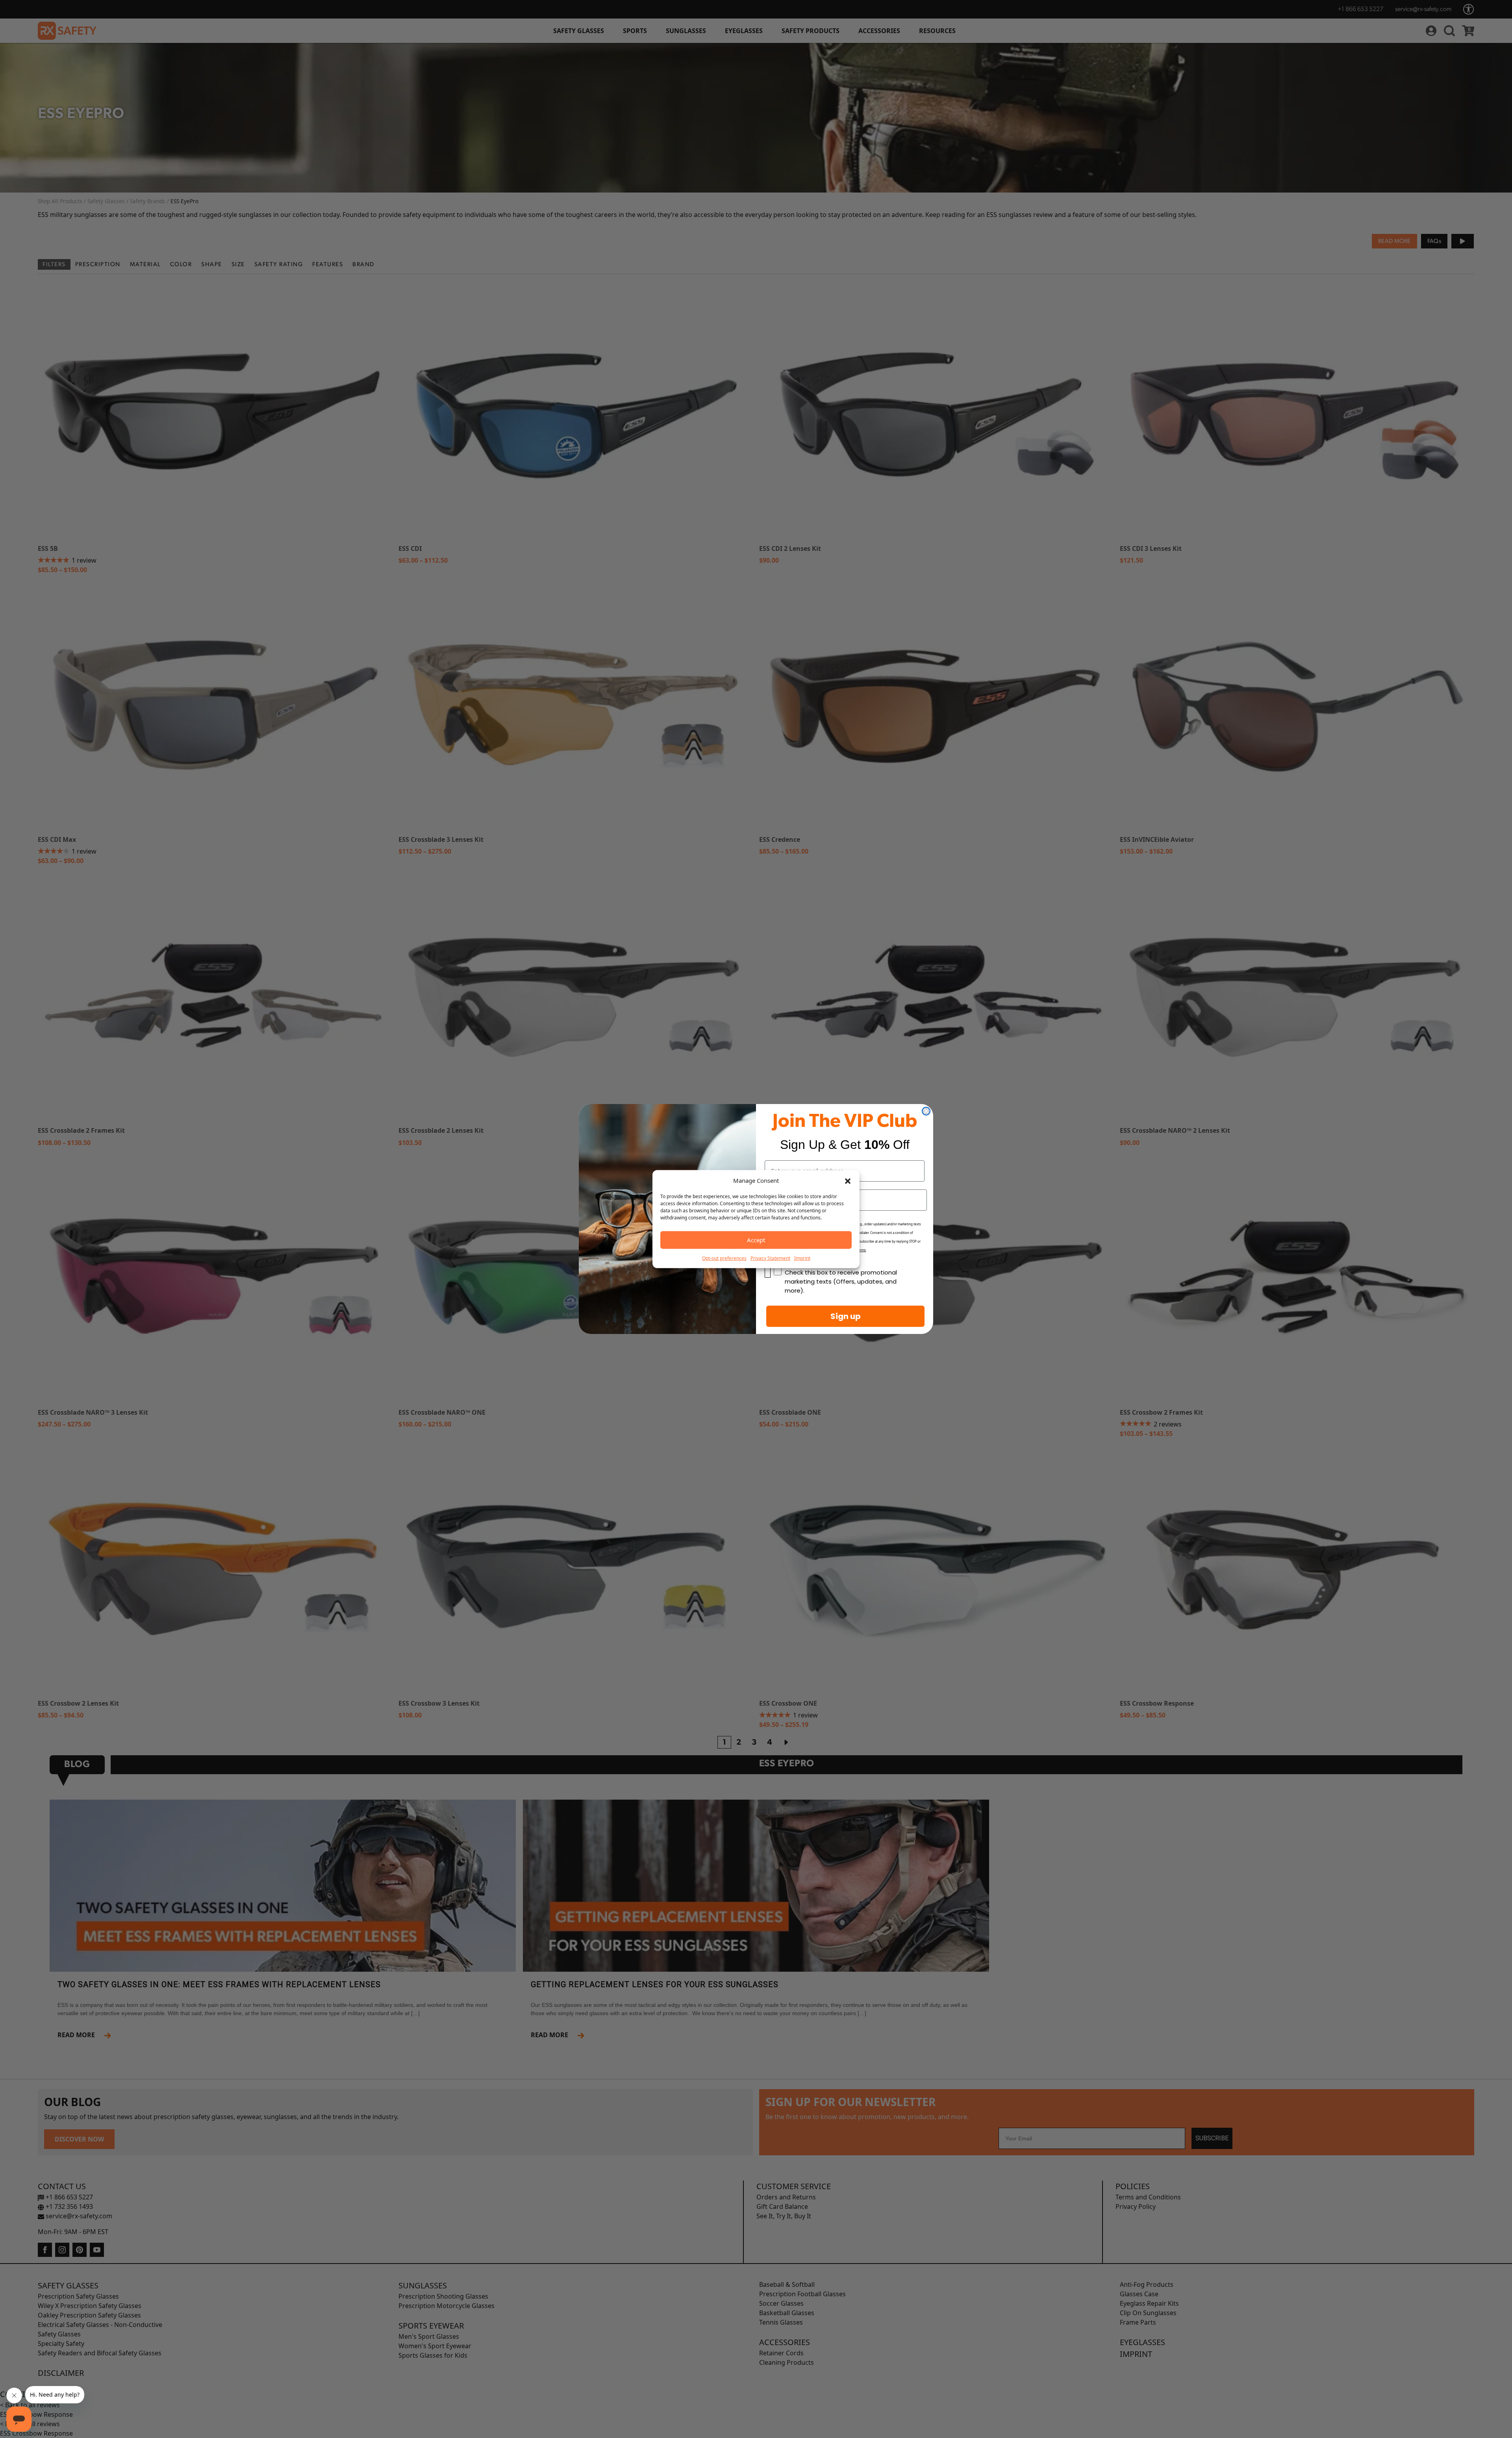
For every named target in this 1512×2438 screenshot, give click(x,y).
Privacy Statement (770, 1258)
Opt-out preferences (724, 1258)
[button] (848, 1180)
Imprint (802, 1258)
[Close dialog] (926, 1111)
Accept (756, 1240)
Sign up (846, 1316)
